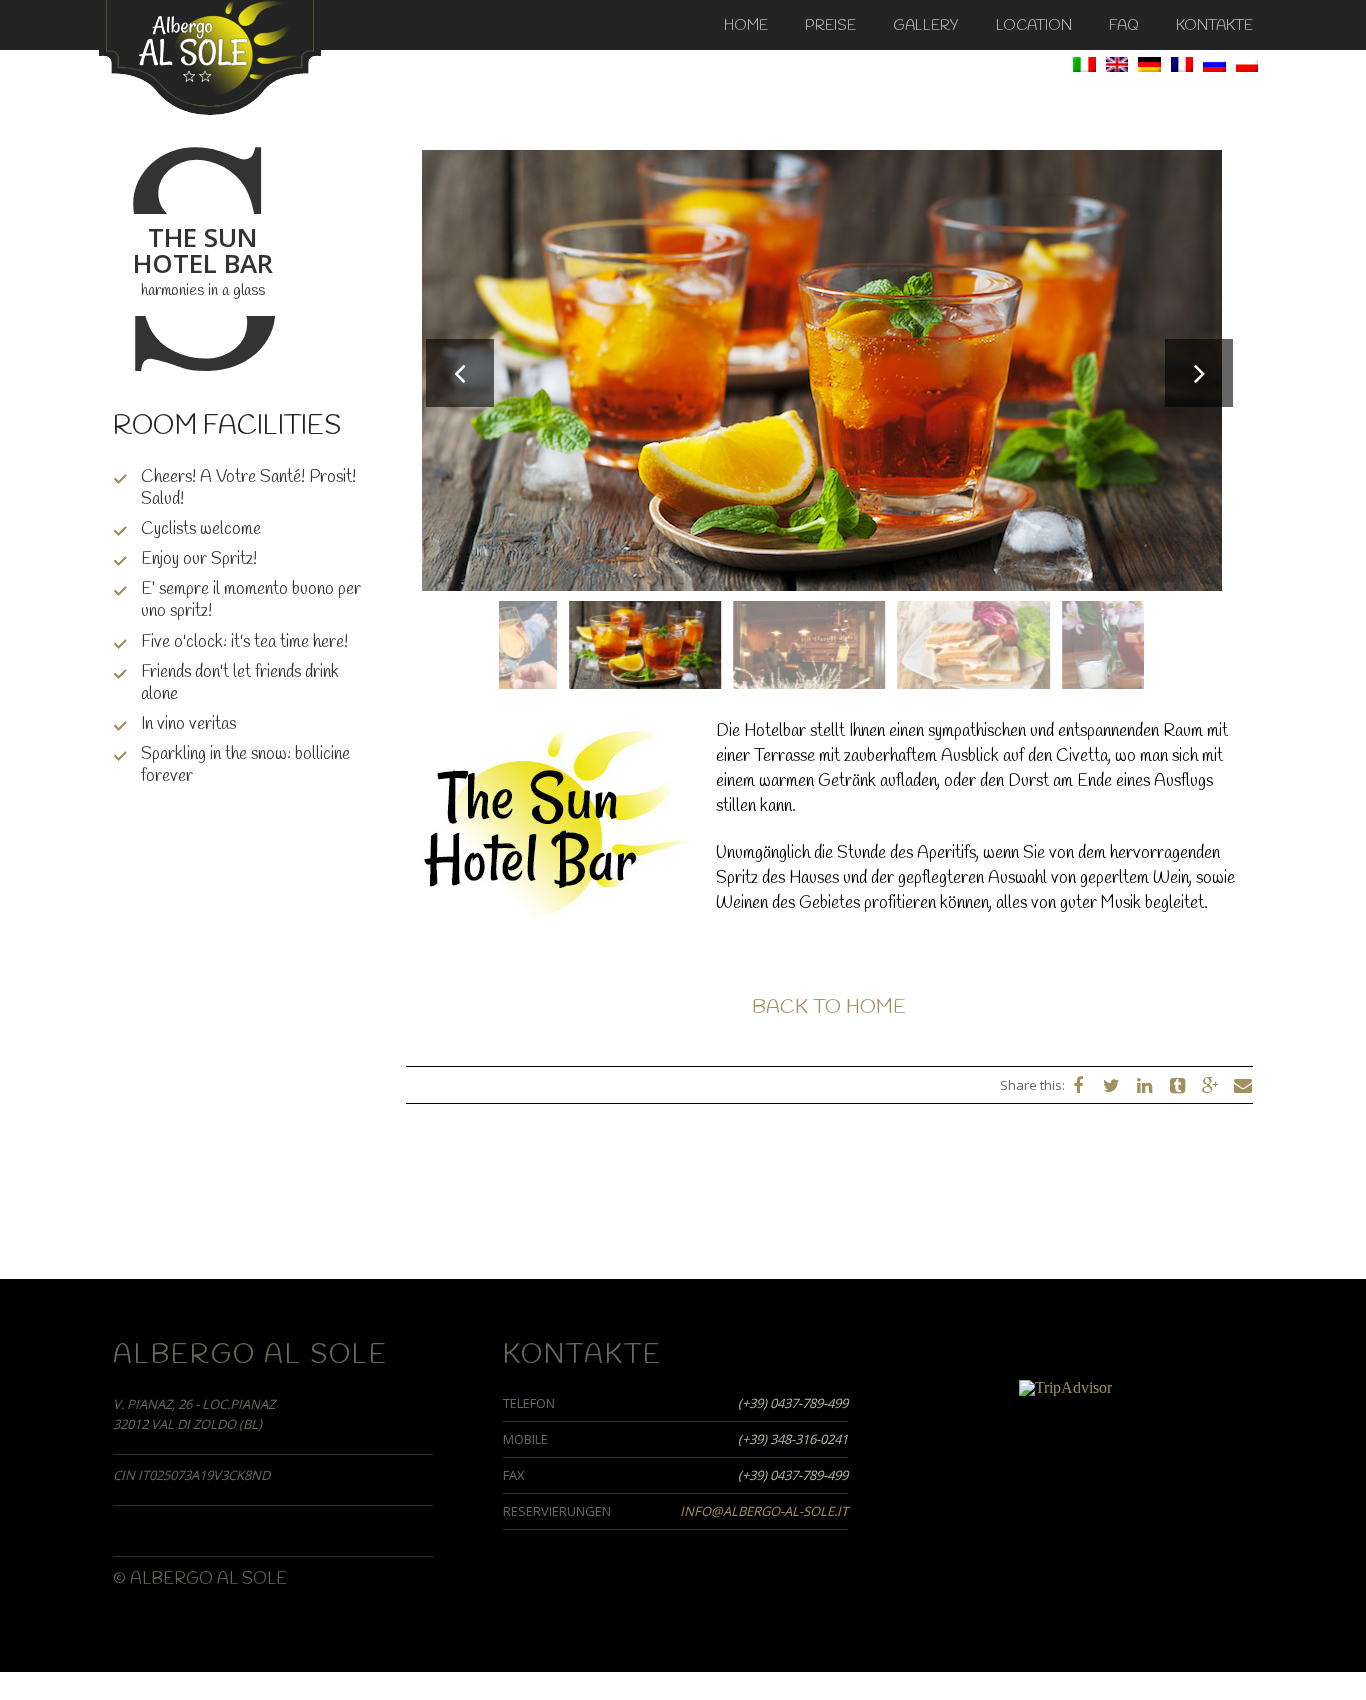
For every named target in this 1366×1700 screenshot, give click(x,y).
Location (1034, 26)
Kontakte (1214, 26)
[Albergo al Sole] (210, 55)
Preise (830, 26)
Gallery (926, 26)
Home (746, 26)
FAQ (1124, 26)
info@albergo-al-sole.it (764, 1511)
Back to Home (829, 1007)
